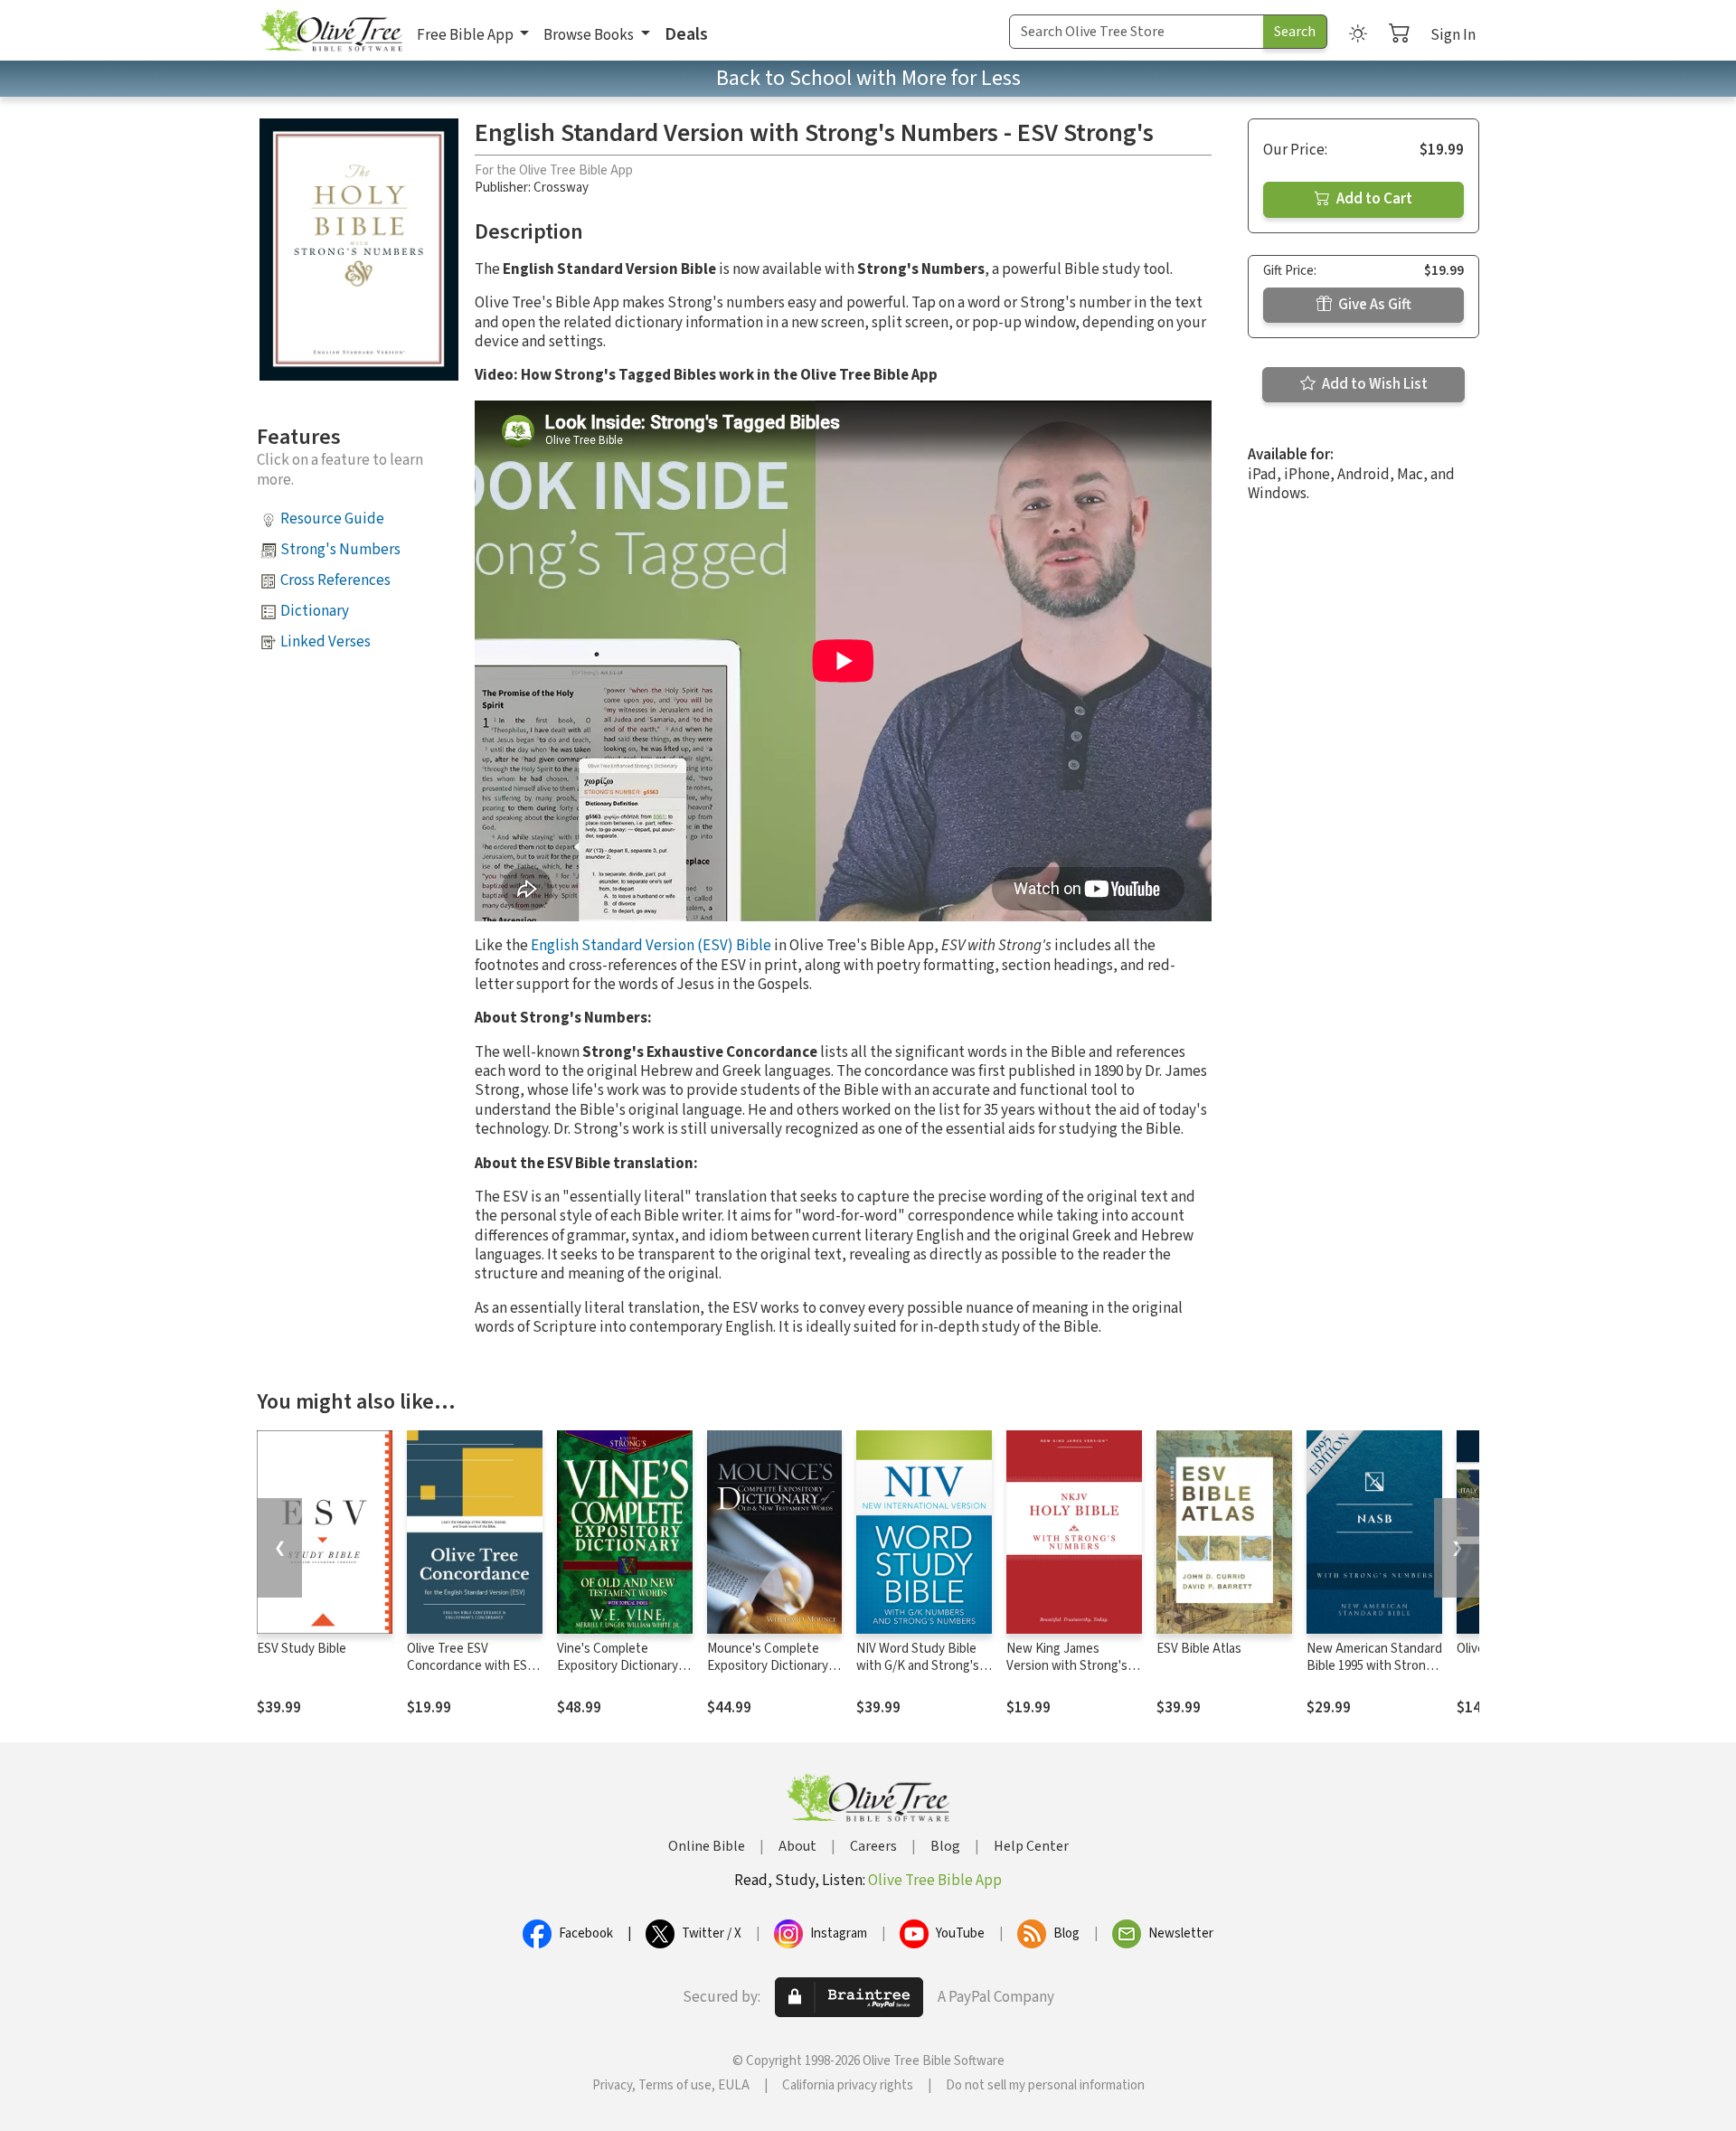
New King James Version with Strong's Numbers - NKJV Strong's (1067, 1674)
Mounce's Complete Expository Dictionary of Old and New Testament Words (768, 1674)
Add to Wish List (1373, 384)
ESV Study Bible (302, 1649)
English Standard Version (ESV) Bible (651, 946)
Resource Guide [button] (332, 519)
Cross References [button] (335, 580)
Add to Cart (1373, 199)
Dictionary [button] (315, 611)
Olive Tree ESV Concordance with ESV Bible (471, 1666)
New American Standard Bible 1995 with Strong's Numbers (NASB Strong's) (1374, 1674)
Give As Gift (1373, 305)
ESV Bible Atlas (1199, 1649)
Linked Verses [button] (325, 642)
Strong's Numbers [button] (340, 550)
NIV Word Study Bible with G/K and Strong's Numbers (918, 1666)
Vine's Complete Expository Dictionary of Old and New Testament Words (625, 1674)
